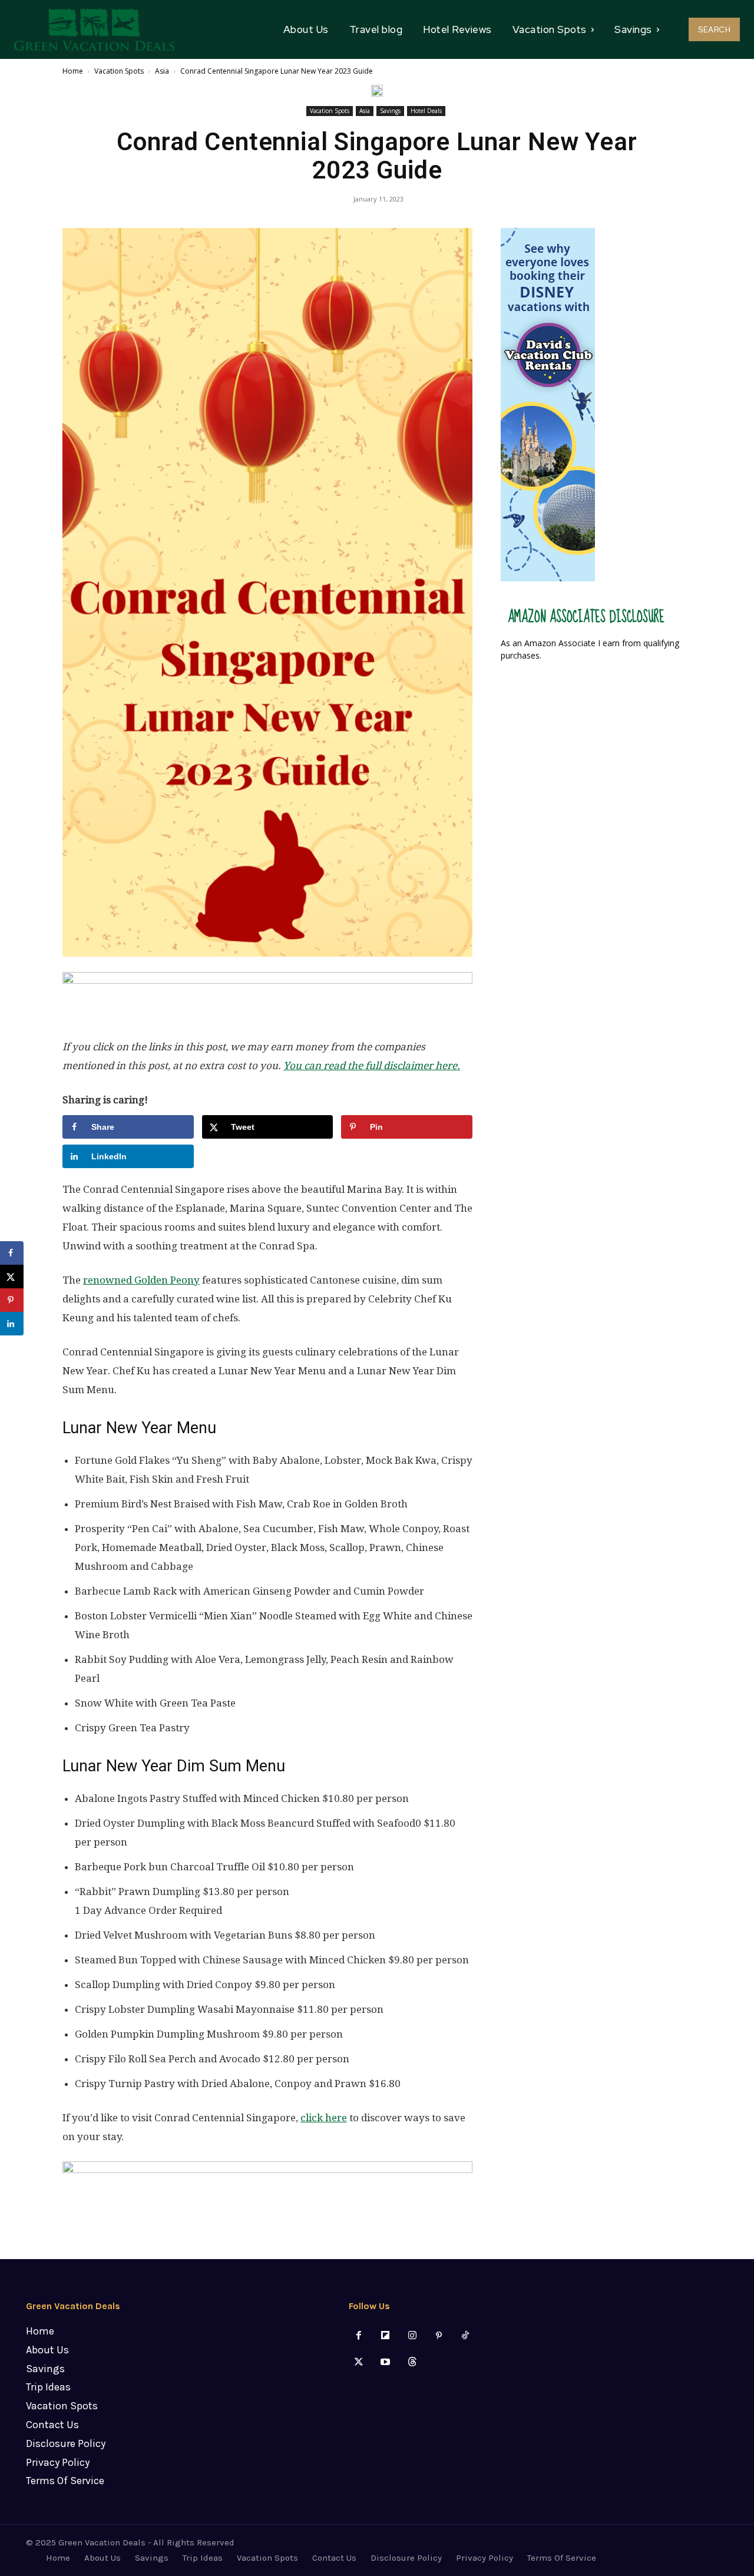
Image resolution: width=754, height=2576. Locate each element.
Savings (390, 111)
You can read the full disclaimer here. (372, 1066)
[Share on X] (12, 1277)
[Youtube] (386, 2362)
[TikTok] (465, 2336)
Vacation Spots (119, 71)
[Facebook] (359, 2336)
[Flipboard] (386, 2336)
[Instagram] (412, 2336)
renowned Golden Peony (141, 1280)
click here (324, 2118)
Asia (162, 71)
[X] (359, 2362)
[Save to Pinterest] (12, 1300)
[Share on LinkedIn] (12, 1324)
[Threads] (412, 2362)
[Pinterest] (439, 2336)
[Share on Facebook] (12, 1253)
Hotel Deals (426, 111)
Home (73, 71)
